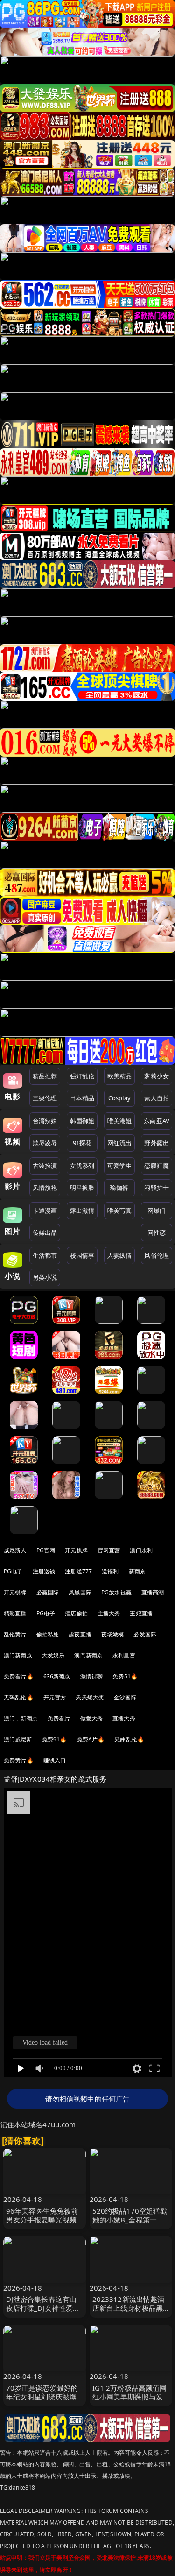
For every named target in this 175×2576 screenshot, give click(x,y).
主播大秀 (109, 1613)
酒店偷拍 (76, 1613)
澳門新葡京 (88, 1655)
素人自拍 (157, 1098)
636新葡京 (57, 1676)
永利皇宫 (124, 1655)
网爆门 (157, 1210)
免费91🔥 (55, 1739)
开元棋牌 (76, 1550)
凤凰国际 (80, 1592)
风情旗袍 (45, 1188)
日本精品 (82, 1098)
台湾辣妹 (45, 1121)
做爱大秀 (92, 1718)
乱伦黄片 (15, 1634)
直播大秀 (124, 1718)
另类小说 (45, 1277)
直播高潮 (153, 1592)
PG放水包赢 (116, 1592)
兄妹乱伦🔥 (129, 1739)
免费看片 (59, 1718)
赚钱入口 (55, 1760)
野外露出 (157, 1143)
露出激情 (82, 1210)
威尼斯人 (15, 1550)
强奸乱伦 (82, 1076)
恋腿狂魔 (157, 1166)
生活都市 (45, 1255)
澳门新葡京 (18, 1655)
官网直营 (109, 1550)
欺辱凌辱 (45, 1143)
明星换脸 (82, 1188)
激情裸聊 (92, 1676)
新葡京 (137, 1571)
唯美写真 (120, 1210)
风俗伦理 (157, 1255)
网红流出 (120, 1143)
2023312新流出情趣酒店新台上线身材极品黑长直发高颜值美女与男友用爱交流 (129, 2313)
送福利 (110, 1571)
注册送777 (78, 1571)
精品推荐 (45, 1076)
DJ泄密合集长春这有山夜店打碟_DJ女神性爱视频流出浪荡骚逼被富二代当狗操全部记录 (43, 2313)
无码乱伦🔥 (19, 1697)
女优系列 (82, 1166)
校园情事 (82, 1255)
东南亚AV (157, 1121)
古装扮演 (45, 1166)
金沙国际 (125, 1697)
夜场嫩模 (113, 1634)
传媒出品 (45, 1232)
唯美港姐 (120, 1121)
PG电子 (13, 1571)
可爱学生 (120, 1166)
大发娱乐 (53, 1655)
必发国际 (145, 1634)
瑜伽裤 (119, 1188)
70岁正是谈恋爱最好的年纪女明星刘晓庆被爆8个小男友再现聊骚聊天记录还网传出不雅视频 (44, 2401)
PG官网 (46, 1550)
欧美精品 (120, 1076)
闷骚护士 (157, 1188)
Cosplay (119, 1098)
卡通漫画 (45, 1210)
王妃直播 (141, 1613)
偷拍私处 (48, 1634)
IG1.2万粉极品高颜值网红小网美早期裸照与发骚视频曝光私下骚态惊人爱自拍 (130, 2401)
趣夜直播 (80, 1634)
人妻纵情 (120, 1255)
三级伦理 (45, 1098)
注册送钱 (44, 1571)
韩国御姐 (82, 1121)
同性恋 (157, 1232)
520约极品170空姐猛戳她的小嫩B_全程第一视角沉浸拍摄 (130, 2220)
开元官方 (55, 1697)
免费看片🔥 (19, 1676)
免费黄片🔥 (19, 1760)
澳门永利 (141, 1550)
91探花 (82, 1143)
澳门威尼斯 (18, 1739)
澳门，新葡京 (21, 1718)
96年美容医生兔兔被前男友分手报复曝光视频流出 (42, 2220)
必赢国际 (48, 1592)
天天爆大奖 (90, 1697)
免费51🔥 (125, 1676)
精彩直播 (15, 1613)
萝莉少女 (157, 1076)
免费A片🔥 (91, 1739)
